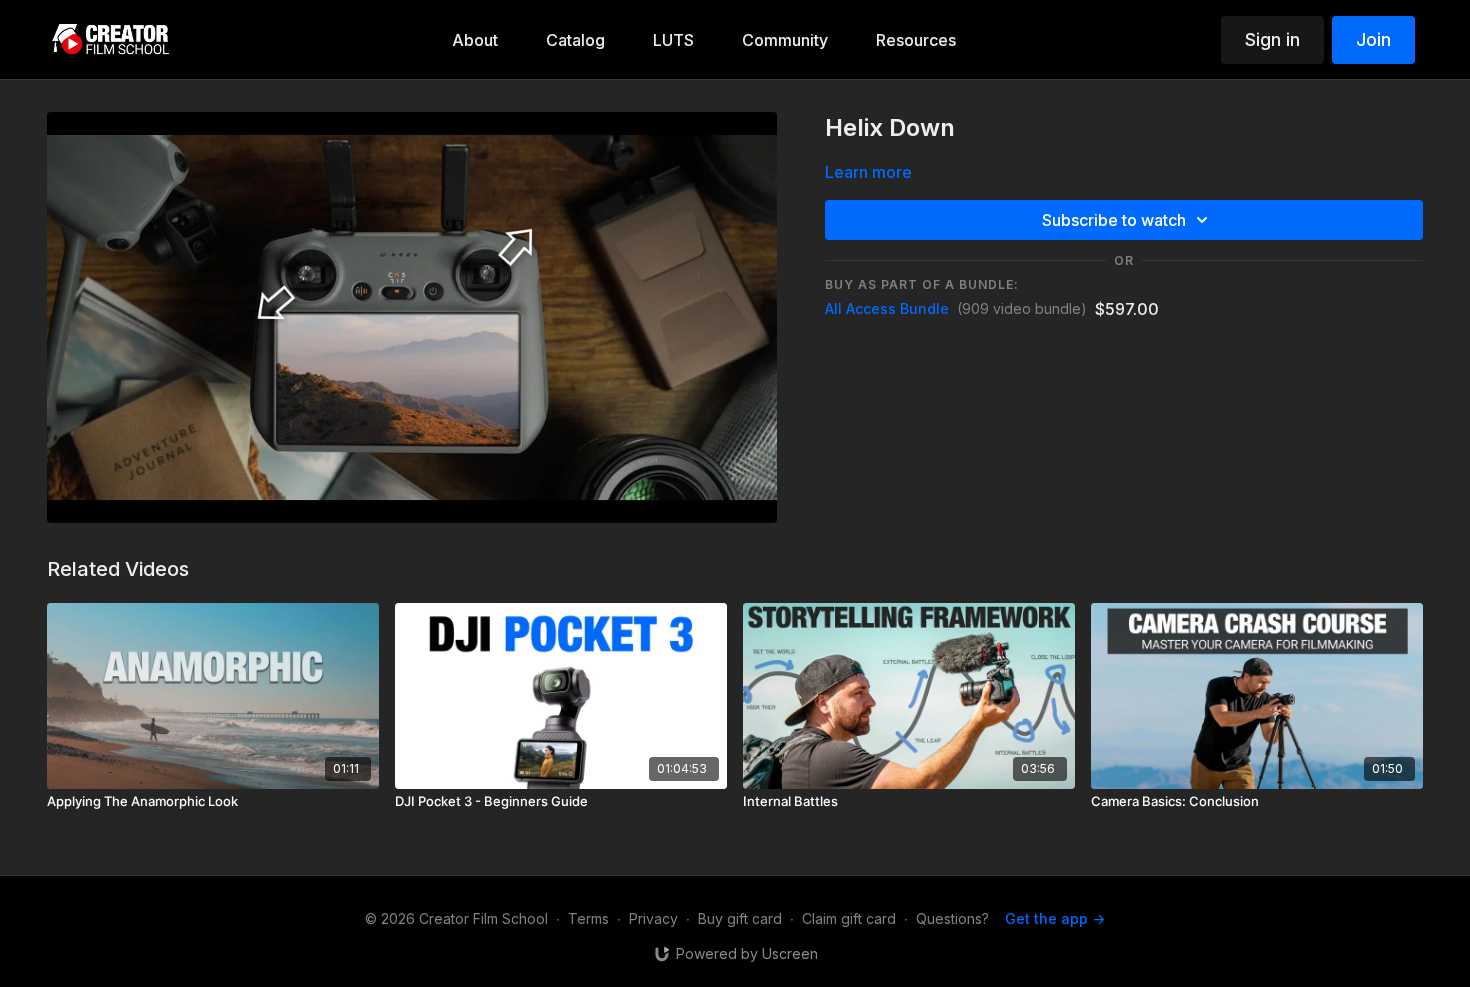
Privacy (653, 918)
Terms (588, 918)
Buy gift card (740, 918)
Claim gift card (849, 918)
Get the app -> (1055, 918)
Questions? (952, 918)
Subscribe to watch (1114, 220)
